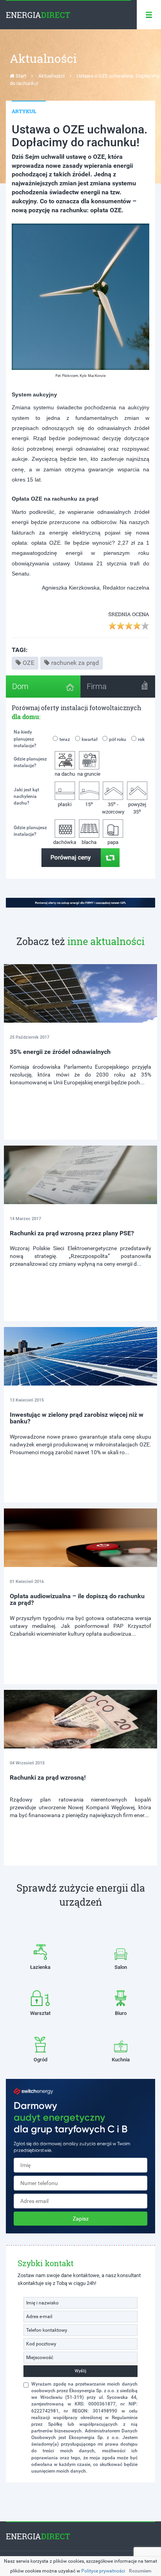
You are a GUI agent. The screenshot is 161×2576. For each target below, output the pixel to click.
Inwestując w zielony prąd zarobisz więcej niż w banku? (77, 1418)
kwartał (89, 739)
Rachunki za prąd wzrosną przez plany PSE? (72, 1233)
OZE (29, 663)
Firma (97, 686)
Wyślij (80, 2371)
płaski (65, 804)
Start (20, 76)
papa (113, 842)
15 (89, 804)
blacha (89, 842)
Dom (20, 686)
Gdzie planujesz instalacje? (30, 762)
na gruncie (89, 774)
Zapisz (81, 2219)
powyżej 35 (137, 808)
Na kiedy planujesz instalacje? (25, 739)
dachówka (65, 842)
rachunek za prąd (75, 663)
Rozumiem (140, 2571)
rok (141, 739)
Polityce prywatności (103, 2571)
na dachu (65, 774)
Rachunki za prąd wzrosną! (48, 1777)
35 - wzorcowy (113, 807)
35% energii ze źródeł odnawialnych (60, 1052)
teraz (65, 739)
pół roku (118, 739)
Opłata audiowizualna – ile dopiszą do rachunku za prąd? (77, 1600)
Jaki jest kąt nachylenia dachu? (26, 796)
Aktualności (51, 76)
